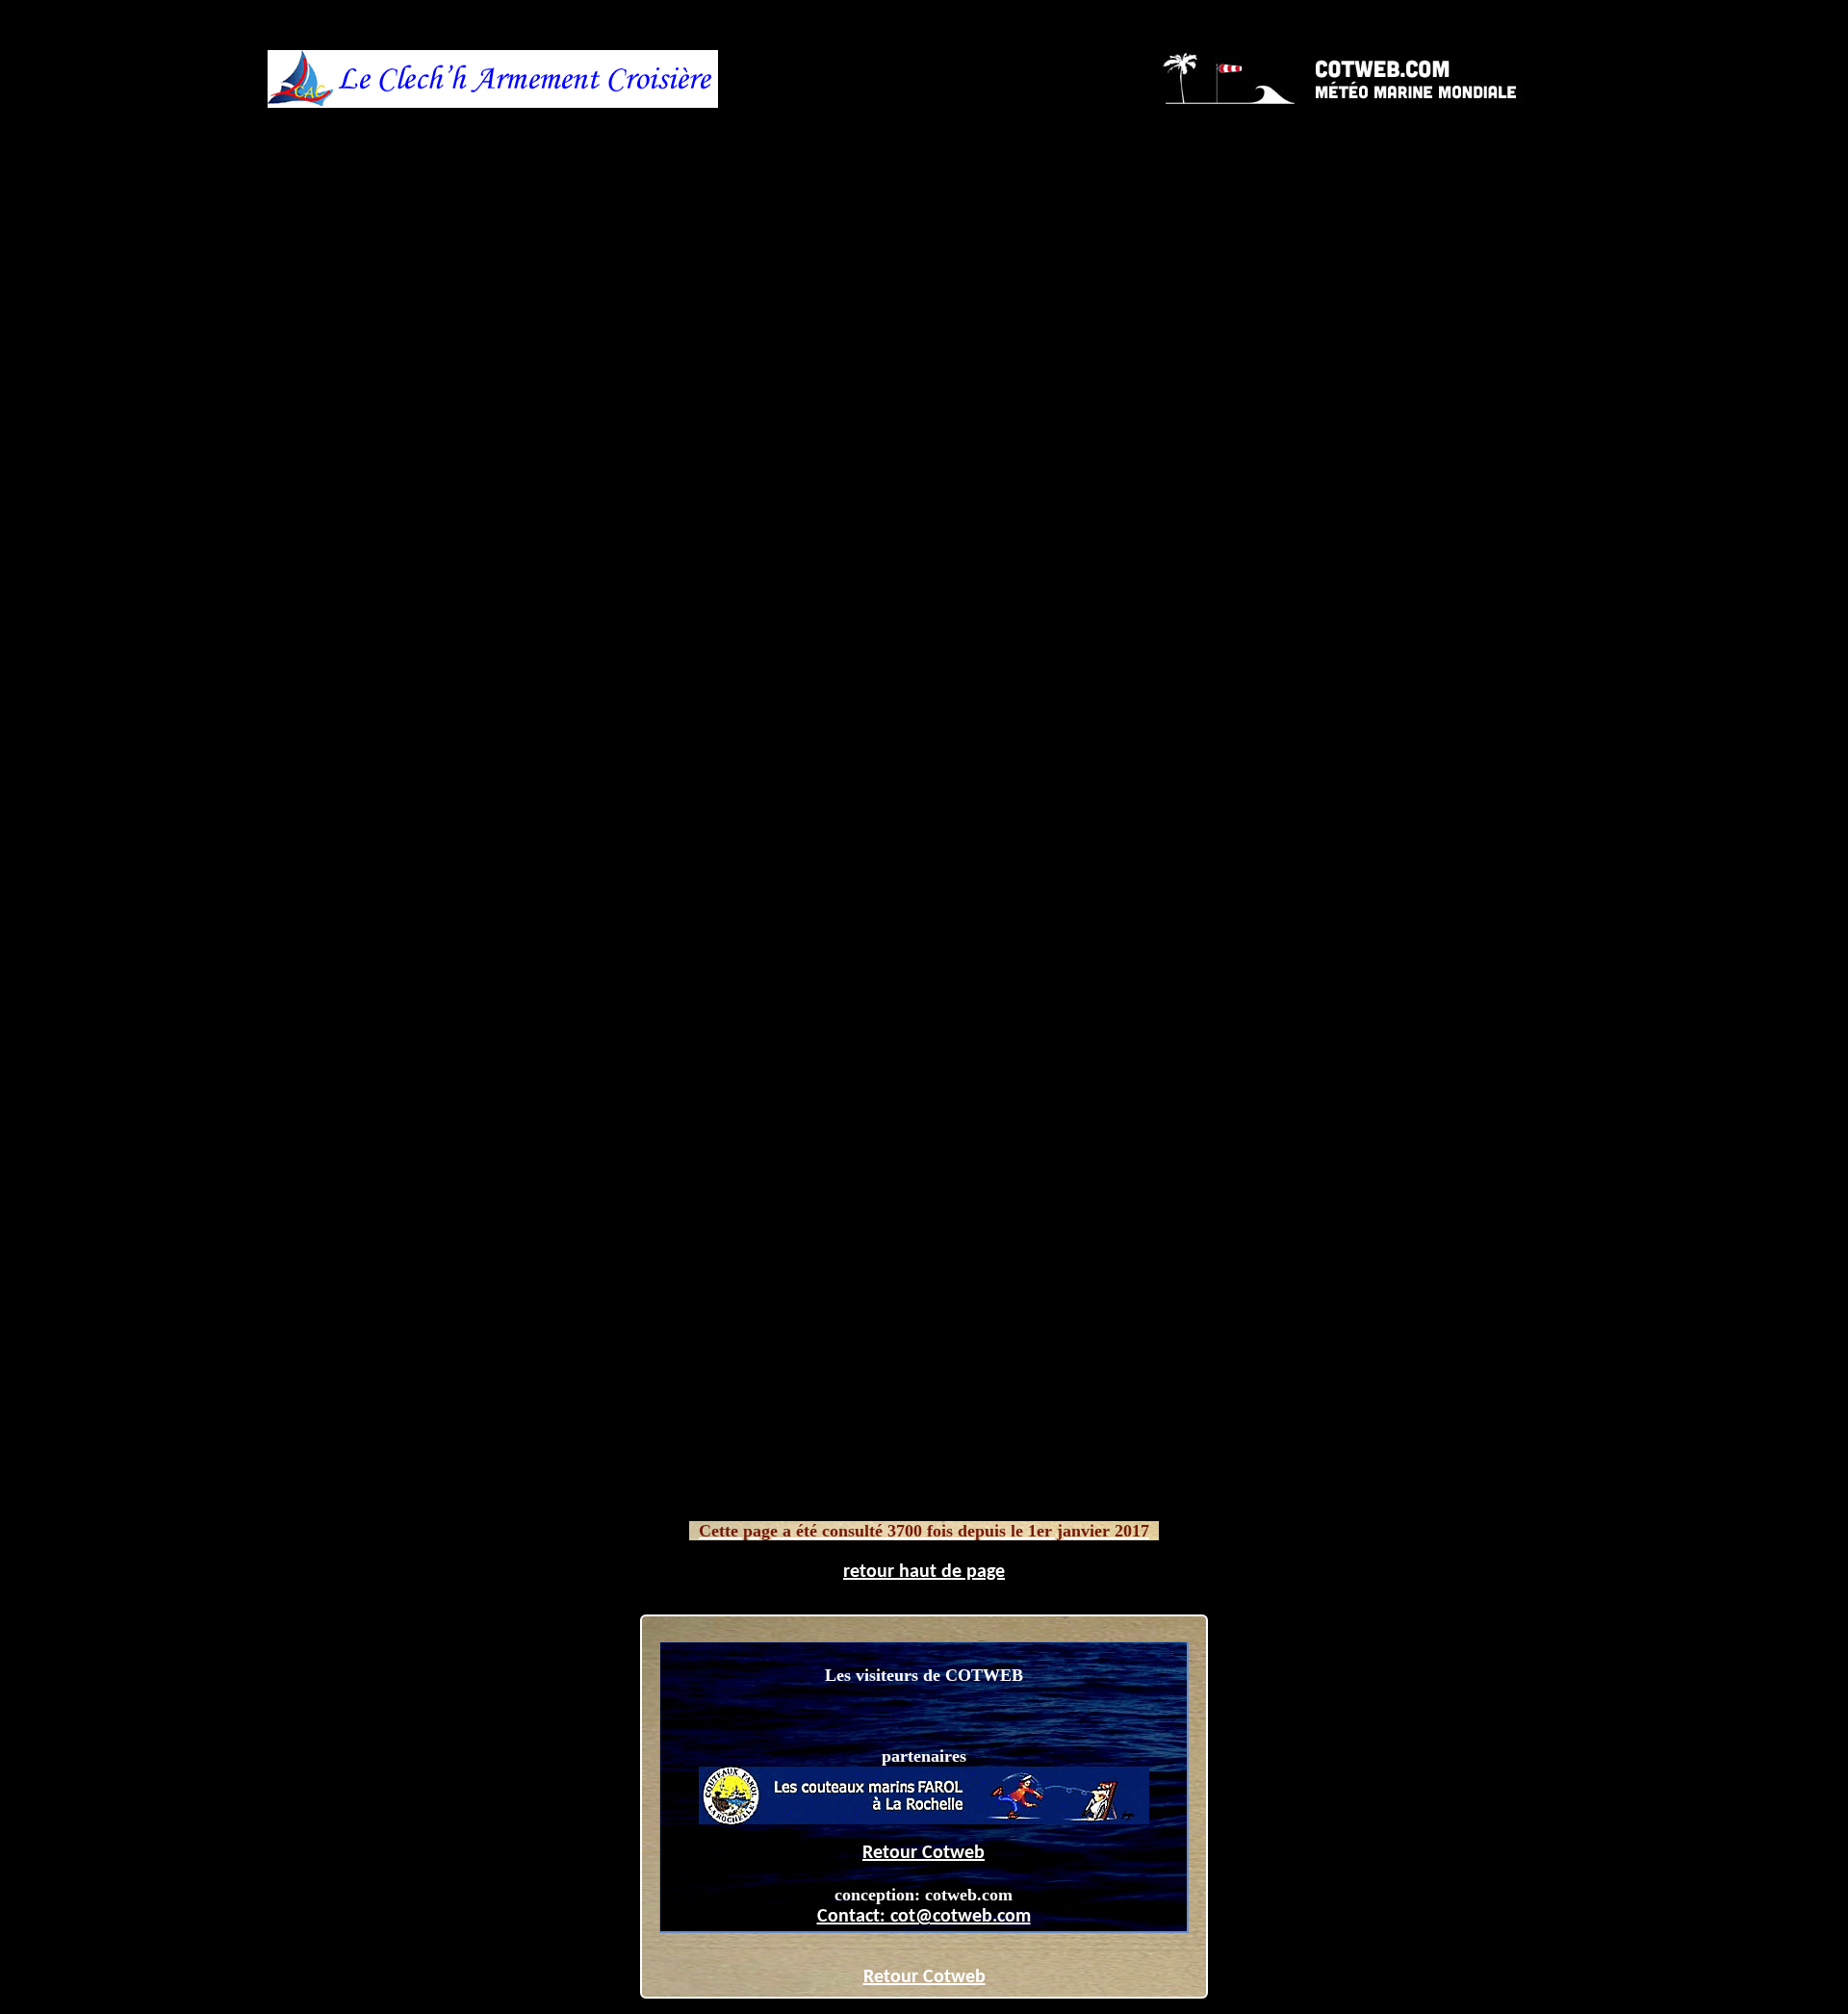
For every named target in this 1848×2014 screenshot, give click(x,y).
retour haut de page (924, 1572)
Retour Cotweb (924, 1853)
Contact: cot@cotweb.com (924, 1917)
